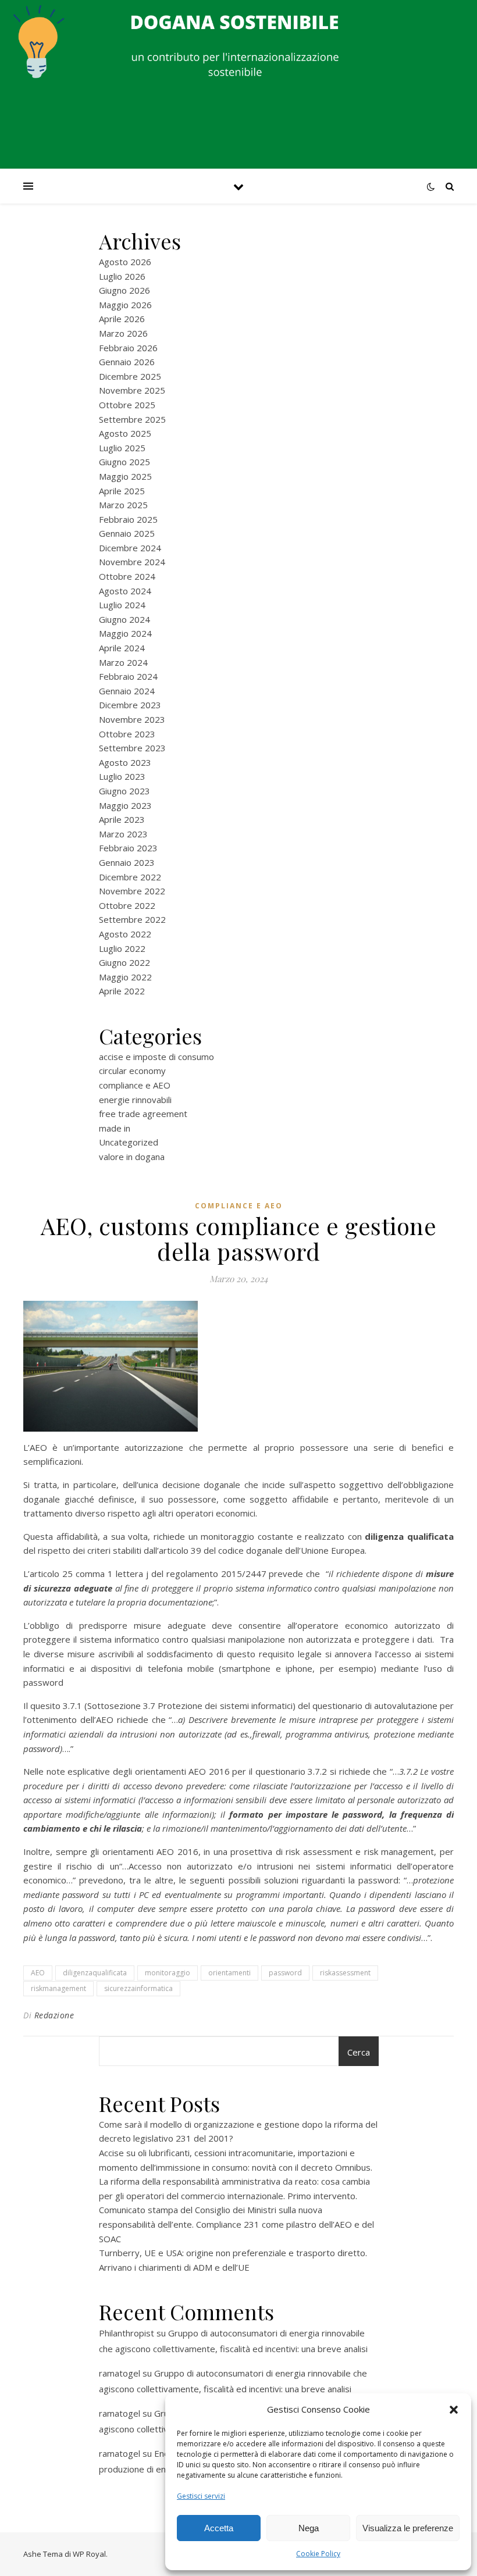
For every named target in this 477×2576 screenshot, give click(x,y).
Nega (309, 2528)
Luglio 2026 (122, 276)
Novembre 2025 (132, 390)
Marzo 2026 (123, 333)
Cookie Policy (318, 2554)
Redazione (54, 2015)
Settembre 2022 (132, 919)
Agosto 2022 (125, 934)
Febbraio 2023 (128, 848)
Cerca (359, 2052)
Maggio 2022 (125, 977)
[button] (454, 2410)
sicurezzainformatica (138, 1988)
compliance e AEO (135, 1085)
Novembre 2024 (132, 562)
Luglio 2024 (122, 605)
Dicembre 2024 (130, 548)
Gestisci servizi (201, 2496)
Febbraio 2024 (128, 676)
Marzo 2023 (123, 834)
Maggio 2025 (125, 476)
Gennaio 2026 (127, 362)
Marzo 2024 (123, 662)
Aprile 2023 (122, 819)
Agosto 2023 (125, 762)
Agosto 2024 (125, 591)
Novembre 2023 (132, 719)
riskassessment (345, 1973)
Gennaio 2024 (127, 691)
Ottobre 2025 (127, 405)
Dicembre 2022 (130, 877)
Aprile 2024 (122, 648)
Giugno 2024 (124, 619)
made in (115, 1128)
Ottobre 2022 (127, 905)
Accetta (219, 2528)
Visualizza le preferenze (408, 2528)
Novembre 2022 (132, 891)
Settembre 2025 (132, 419)
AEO (38, 1973)
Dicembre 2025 (130, 376)
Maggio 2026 (125, 305)
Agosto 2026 (125, 262)
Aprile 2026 (122, 319)
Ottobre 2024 (127, 576)
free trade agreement (143, 1114)
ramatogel (120, 2373)
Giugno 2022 (124, 962)
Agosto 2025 (125, 433)
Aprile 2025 (122, 491)
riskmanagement (58, 1988)
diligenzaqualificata (95, 1973)
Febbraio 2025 (128, 519)
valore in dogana (132, 1157)
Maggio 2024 (125, 633)
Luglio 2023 (122, 776)
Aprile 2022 (122, 991)
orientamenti (229, 1973)
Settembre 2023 (132, 748)
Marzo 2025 (123, 505)
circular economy (132, 1071)
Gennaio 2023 (127, 862)
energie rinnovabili (135, 1100)
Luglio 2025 (122, 448)
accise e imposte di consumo (156, 1057)
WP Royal (89, 2554)
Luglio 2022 (122, 948)
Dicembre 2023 (130, 705)
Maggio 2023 (125, 805)
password (285, 1973)
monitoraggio (168, 1973)
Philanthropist (127, 2333)
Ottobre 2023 (127, 734)
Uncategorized (129, 1142)
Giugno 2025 (124, 462)
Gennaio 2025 (127, 533)
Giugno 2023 (124, 791)
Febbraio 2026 (128, 348)
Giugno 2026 (124, 290)
